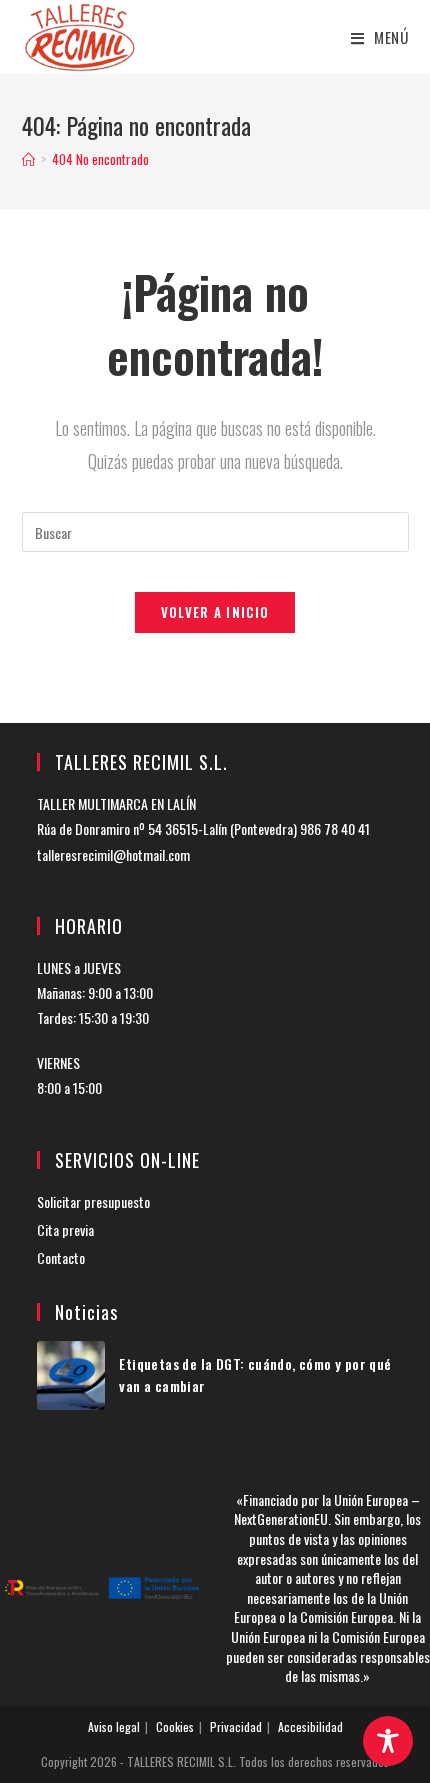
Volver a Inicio (215, 612)
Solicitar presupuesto (93, 1201)
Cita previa (65, 1229)
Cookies (175, 1726)
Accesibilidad (310, 1726)
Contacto (61, 1257)
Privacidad (236, 1726)
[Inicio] (28, 159)
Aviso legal (114, 1726)
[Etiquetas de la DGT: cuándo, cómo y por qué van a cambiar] (71, 1375)
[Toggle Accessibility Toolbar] (388, 1741)
